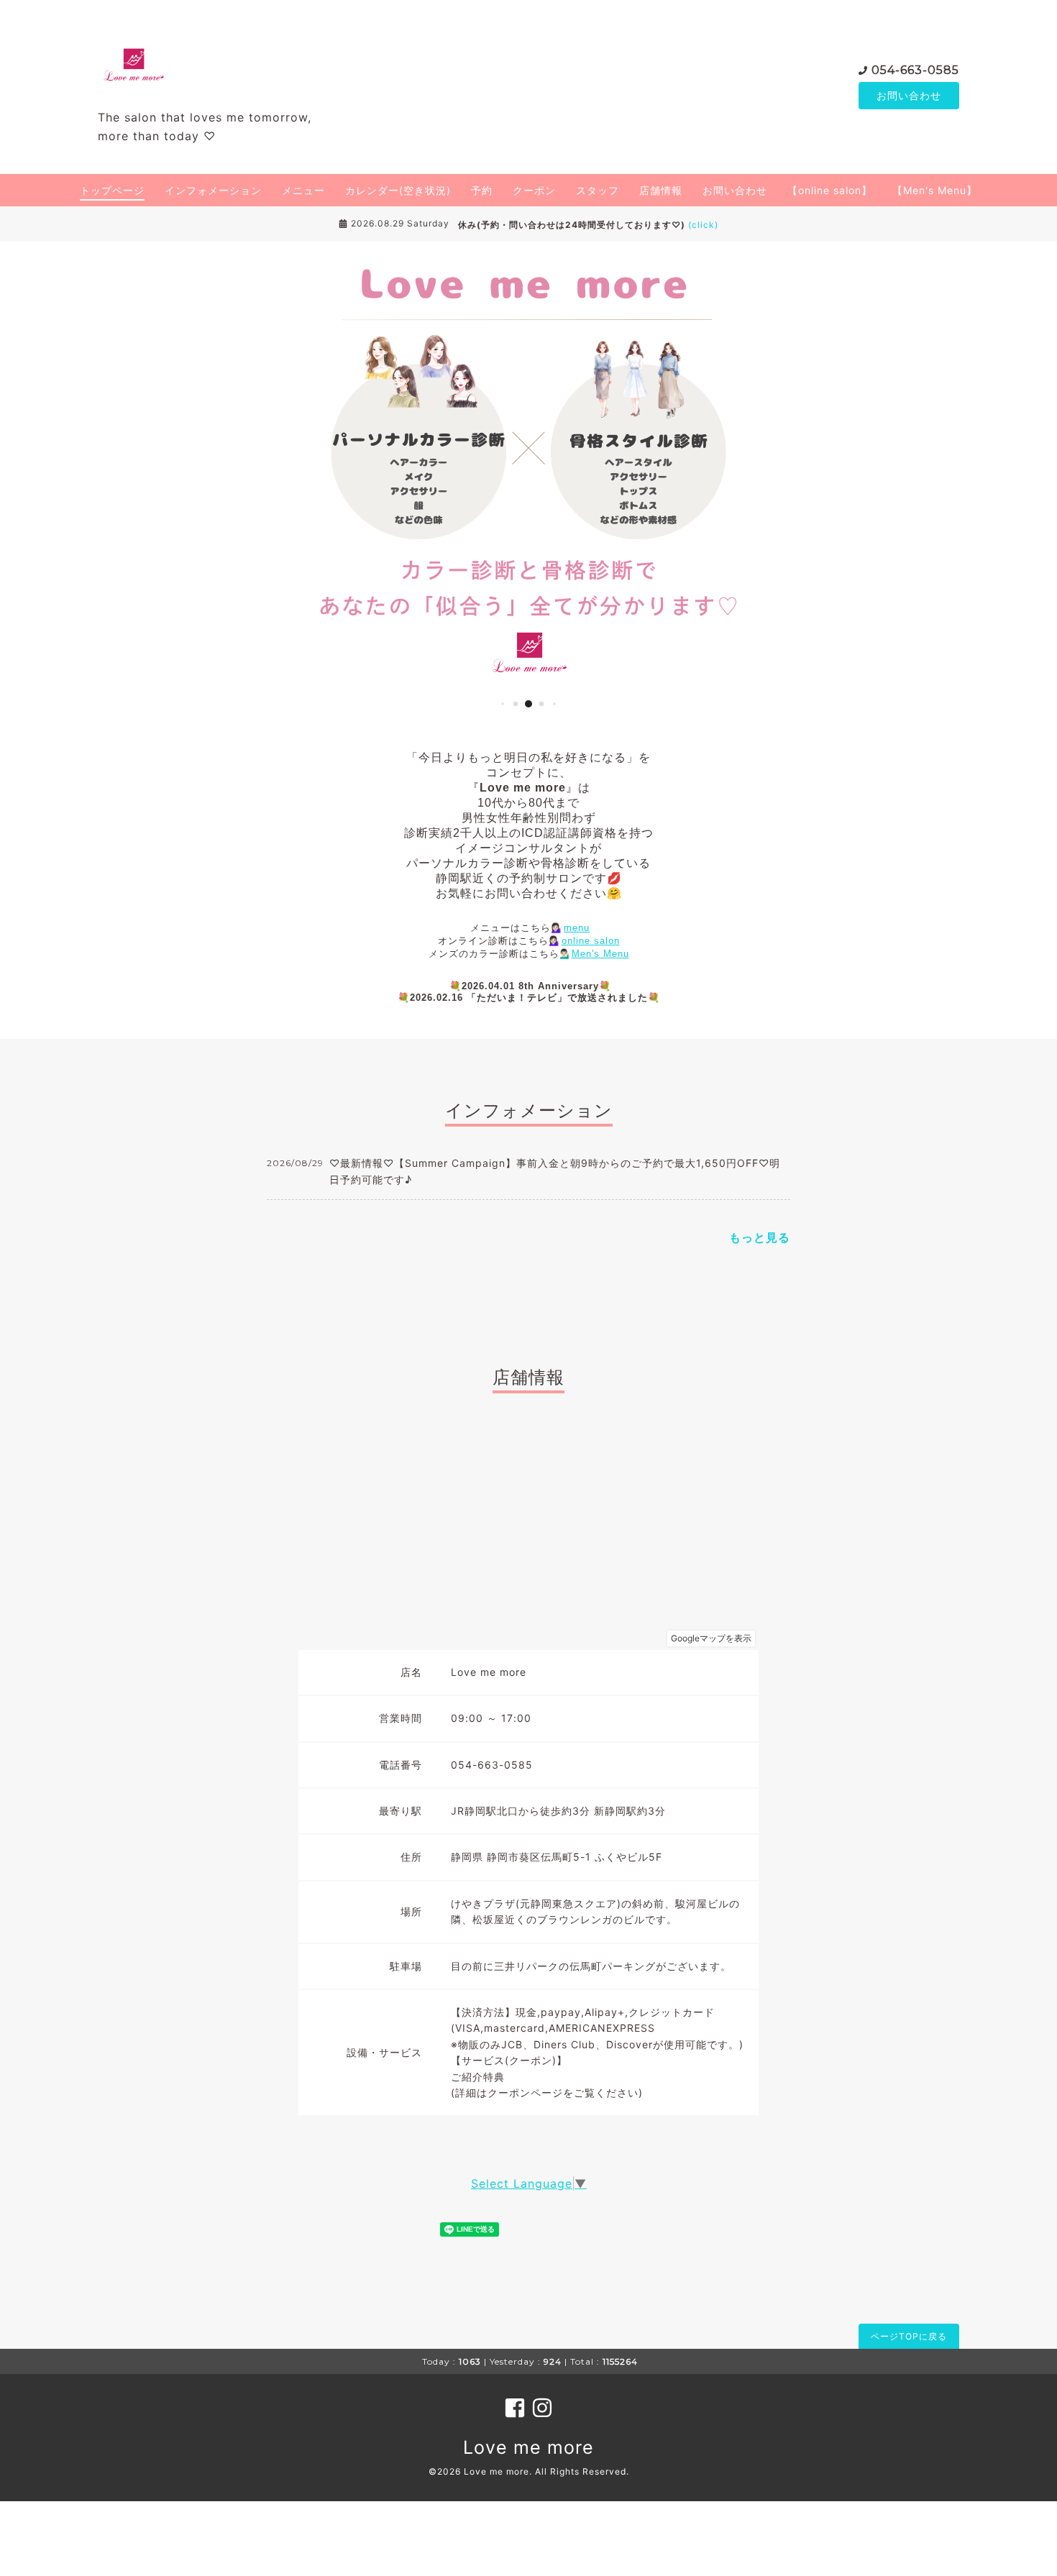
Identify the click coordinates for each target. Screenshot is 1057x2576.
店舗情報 (661, 190)
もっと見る (760, 1237)
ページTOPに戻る (909, 2336)
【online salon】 (830, 190)
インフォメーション (213, 190)
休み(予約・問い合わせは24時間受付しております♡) (588, 225)
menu (577, 928)
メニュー (303, 190)
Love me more (528, 2447)
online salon (591, 941)
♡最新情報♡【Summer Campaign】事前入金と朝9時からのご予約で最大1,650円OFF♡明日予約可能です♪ (555, 1171)
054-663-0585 (915, 70)
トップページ (112, 190)
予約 (482, 190)
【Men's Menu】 (935, 190)
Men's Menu (600, 954)
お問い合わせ (909, 95)
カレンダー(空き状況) (398, 190)
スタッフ (598, 190)
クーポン (534, 190)
